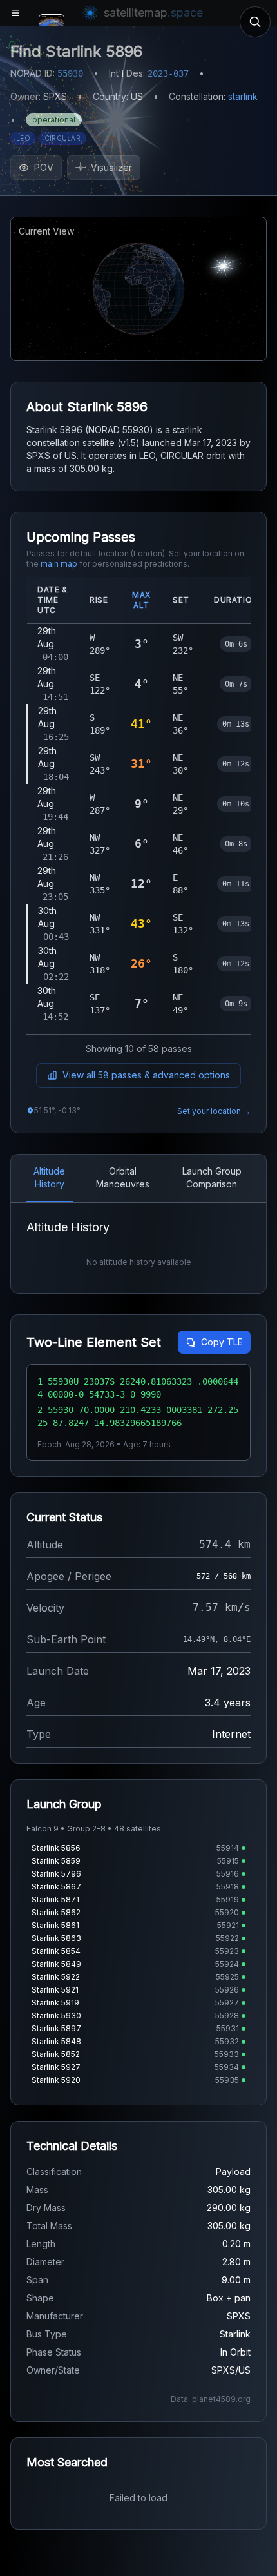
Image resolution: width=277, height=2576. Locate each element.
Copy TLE (222, 1342)
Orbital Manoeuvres (123, 1177)
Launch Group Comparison (212, 1177)
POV (44, 167)
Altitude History (49, 1177)
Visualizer (111, 167)
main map (59, 564)
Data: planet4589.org (211, 2399)
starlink (243, 96)
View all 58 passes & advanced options (146, 1075)
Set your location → (214, 1111)
